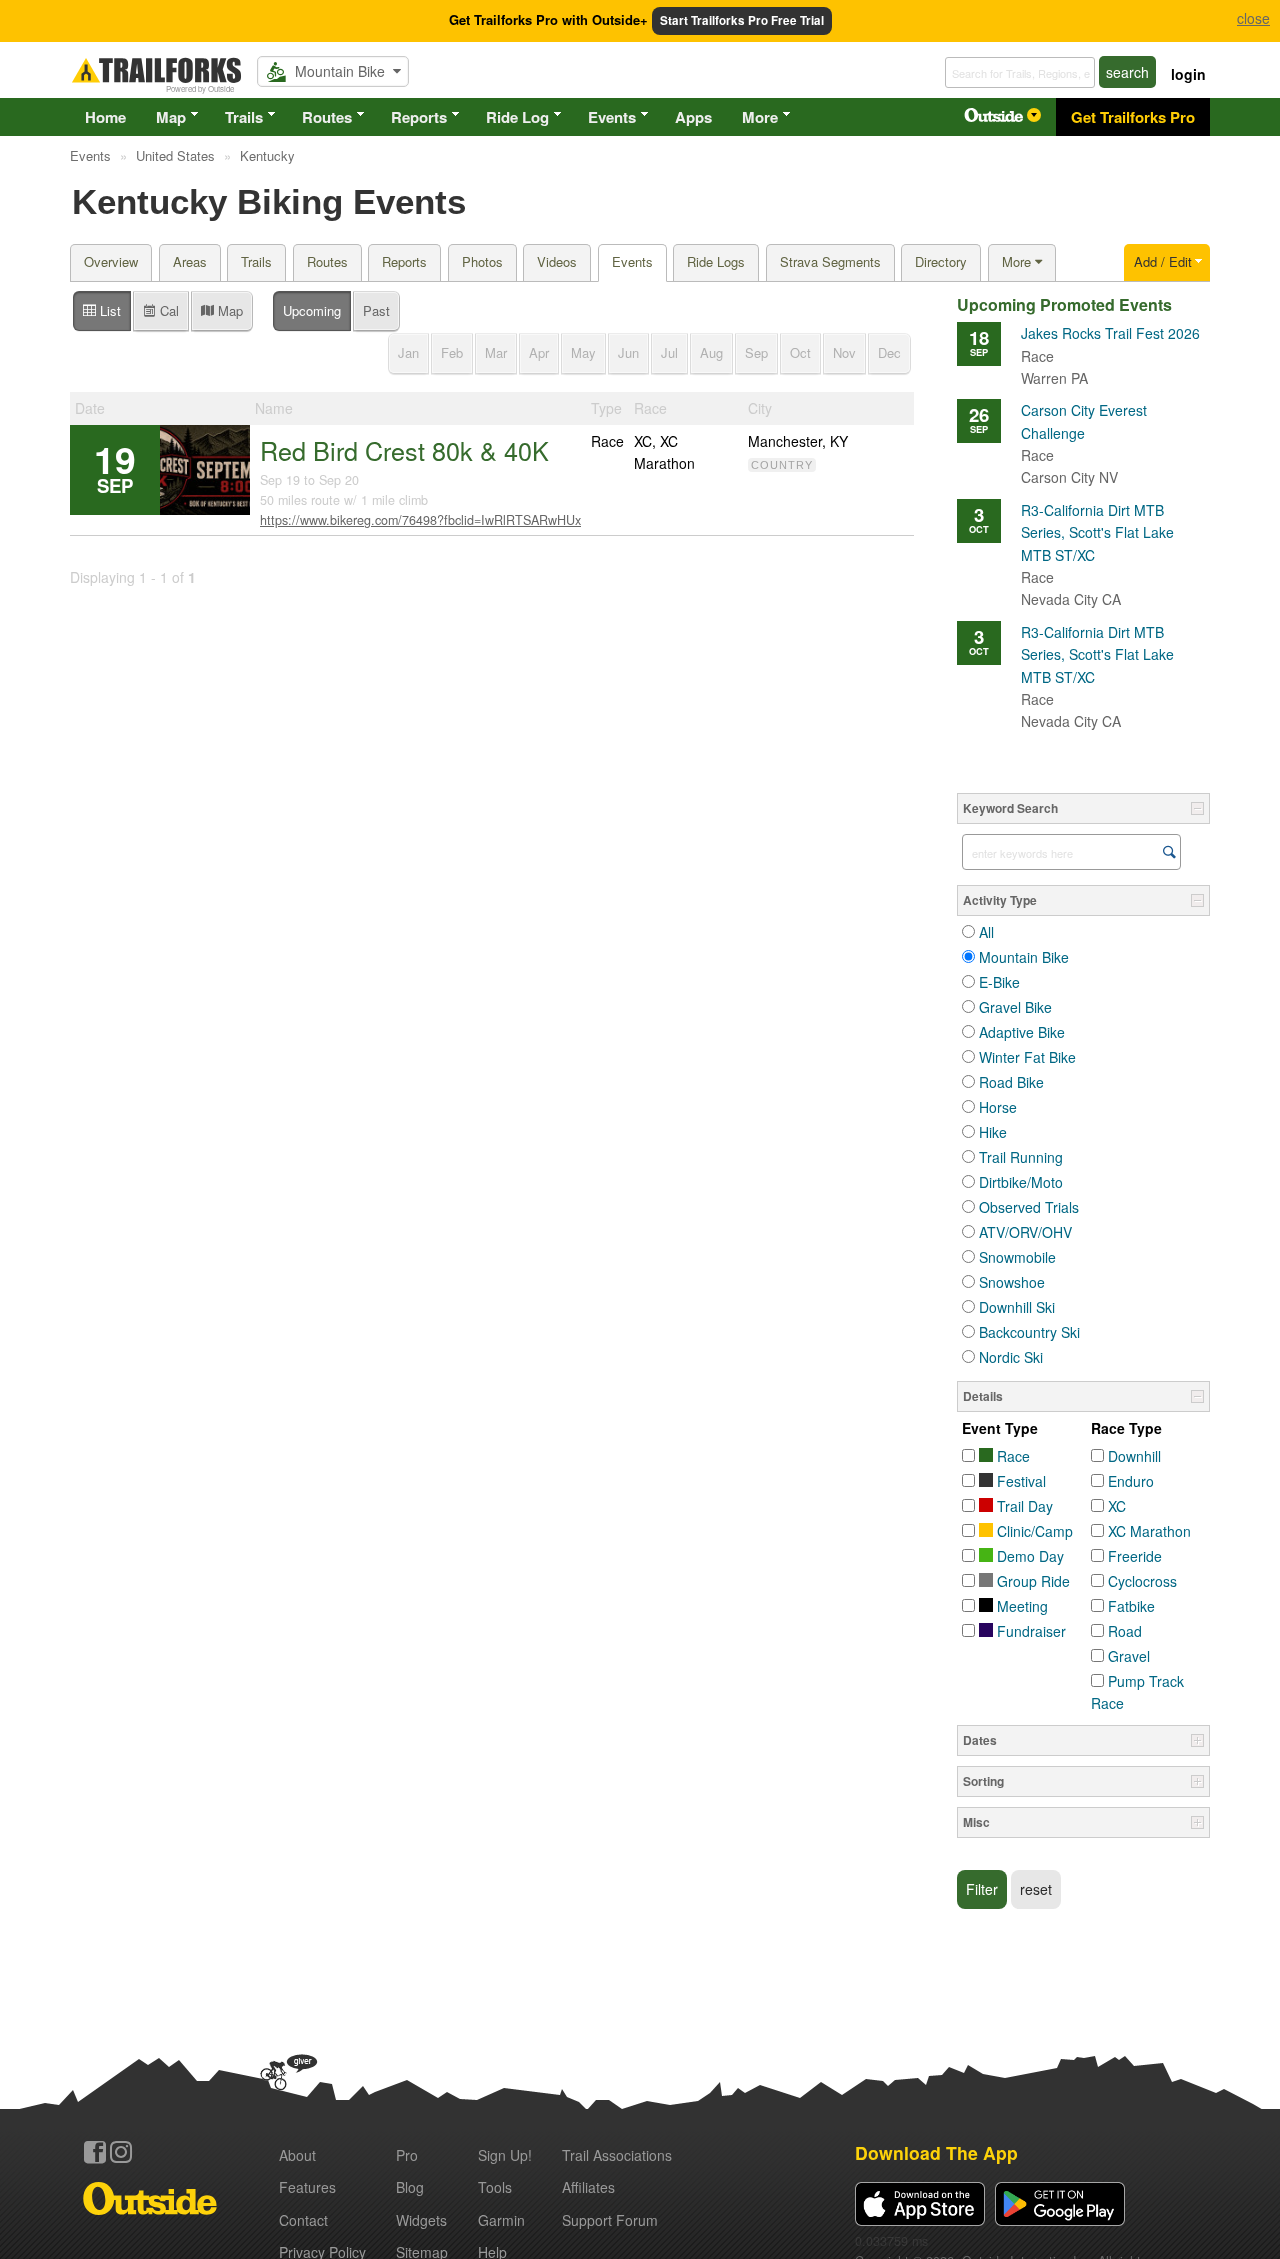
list (108, 310)
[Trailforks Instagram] (121, 2152)
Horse (998, 1107)
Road (1125, 1631)
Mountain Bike (1024, 957)
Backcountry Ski (1029, 1332)
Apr (539, 352)
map (228, 310)
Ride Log (517, 117)
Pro (407, 2155)
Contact (303, 2220)
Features (307, 2187)
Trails (244, 117)
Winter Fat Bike (1027, 1057)
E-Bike (999, 982)
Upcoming (312, 310)
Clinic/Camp (1033, 1531)
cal (167, 310)
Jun (628, 352)
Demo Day (1028, 1556)
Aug (711, 352)
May (583, 352)
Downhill (1134, 1456)
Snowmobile (1017, 1257)
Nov (844, 352)
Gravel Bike (1015, 1007)
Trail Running (1021, 1157)
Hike (993, 1132)
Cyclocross (1142, 1581)
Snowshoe (1012, 1282)
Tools (495, 2187)
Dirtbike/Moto (1021, 1182)
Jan (408, 352)
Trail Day (1023, 1506)
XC (1117, 1506)
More (760, 117)
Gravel (1129, 1656)
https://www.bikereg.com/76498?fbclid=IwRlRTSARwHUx (420, 520)
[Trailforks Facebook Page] (95, 2152)
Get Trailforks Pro (1133, 117)
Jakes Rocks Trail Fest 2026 (1110, 344)
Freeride (1135, 1556)
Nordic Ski (1011, 1357)
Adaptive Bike (1022, 1032)
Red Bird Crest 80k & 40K (404, 450)
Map (171, 117)
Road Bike (1011, 1082)
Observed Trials (1029, 1207)
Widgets (421, 2220)
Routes (327, 117)
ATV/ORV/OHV (1025, 1232)
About (297, 2155)
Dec (889, 352)
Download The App (936, 2152)
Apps (693, 117)
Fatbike (1131, 1606)
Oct (800, 352)
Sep (756, 352)
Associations (617, 2155)
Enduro (1131, 1481)
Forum (610, 2220)
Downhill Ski (1017, 1307)
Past (376, 310)
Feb (452, 352)
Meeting (1020, 1606)
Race (1011, 1456)
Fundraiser (1029, 1631)
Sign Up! (505, 2155)
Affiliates (588, 2187)
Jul (669, 352)
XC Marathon (1149, 1531)
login (1188, 74)
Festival (1019, 1481)
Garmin (501, 2220)
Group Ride (1031, 1581)
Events (612, 117)
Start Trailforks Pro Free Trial (742, 20)
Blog (410, 2187)
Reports (419, 117)
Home (105, 117)
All (986, 932)
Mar (496, 352)
